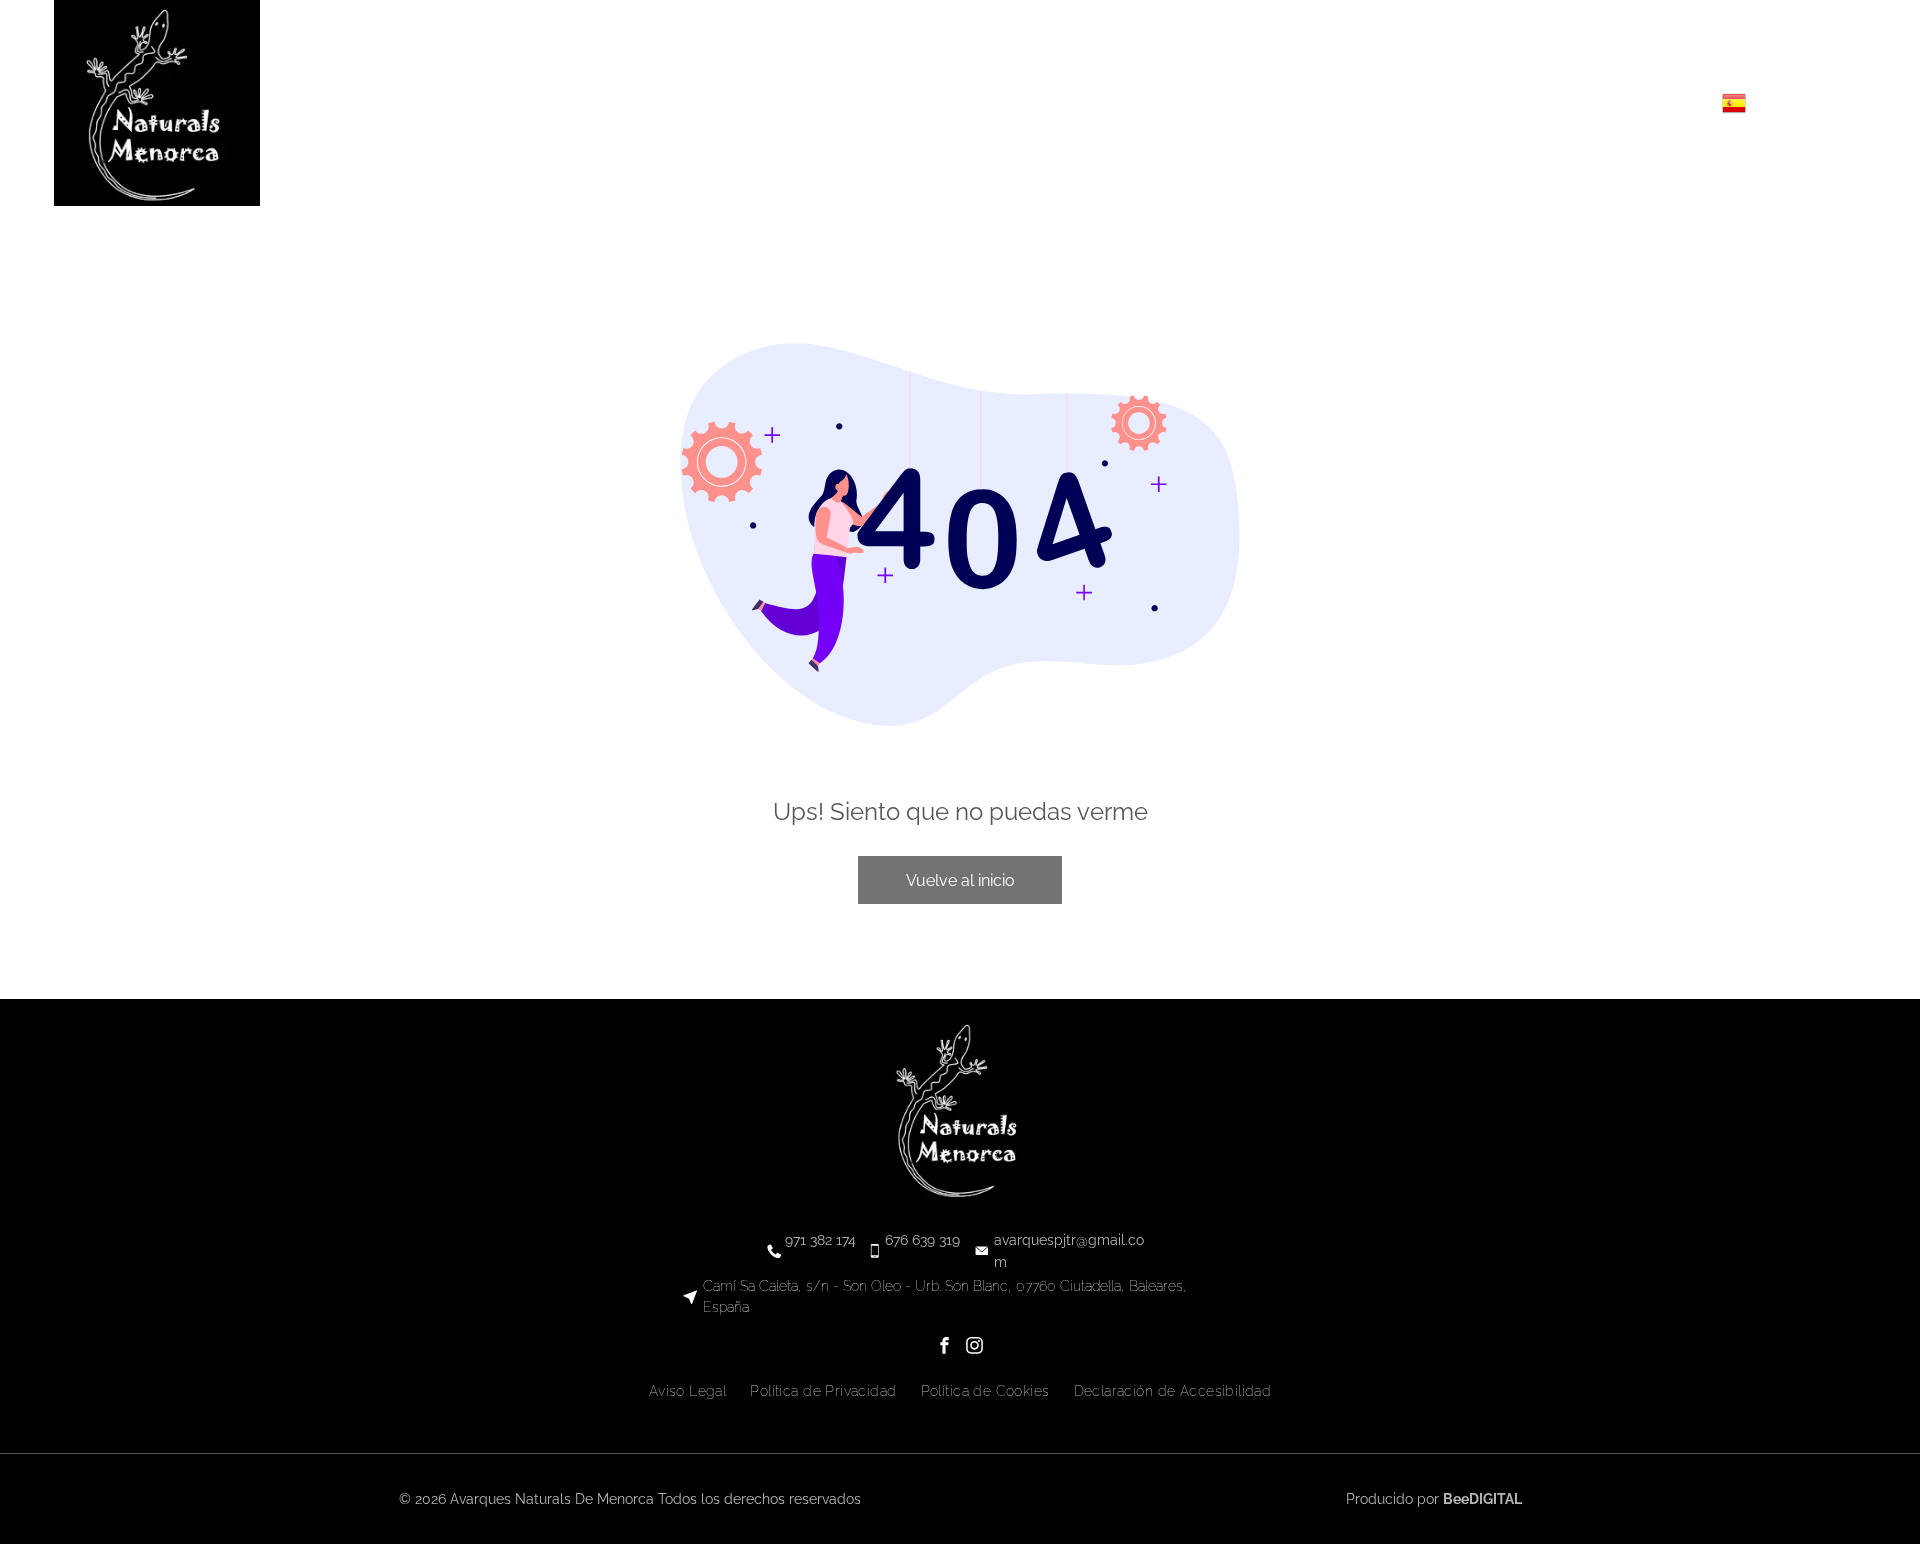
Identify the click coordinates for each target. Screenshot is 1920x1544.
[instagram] (1649, 103)
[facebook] (1619, 103)
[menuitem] (770, 103)
